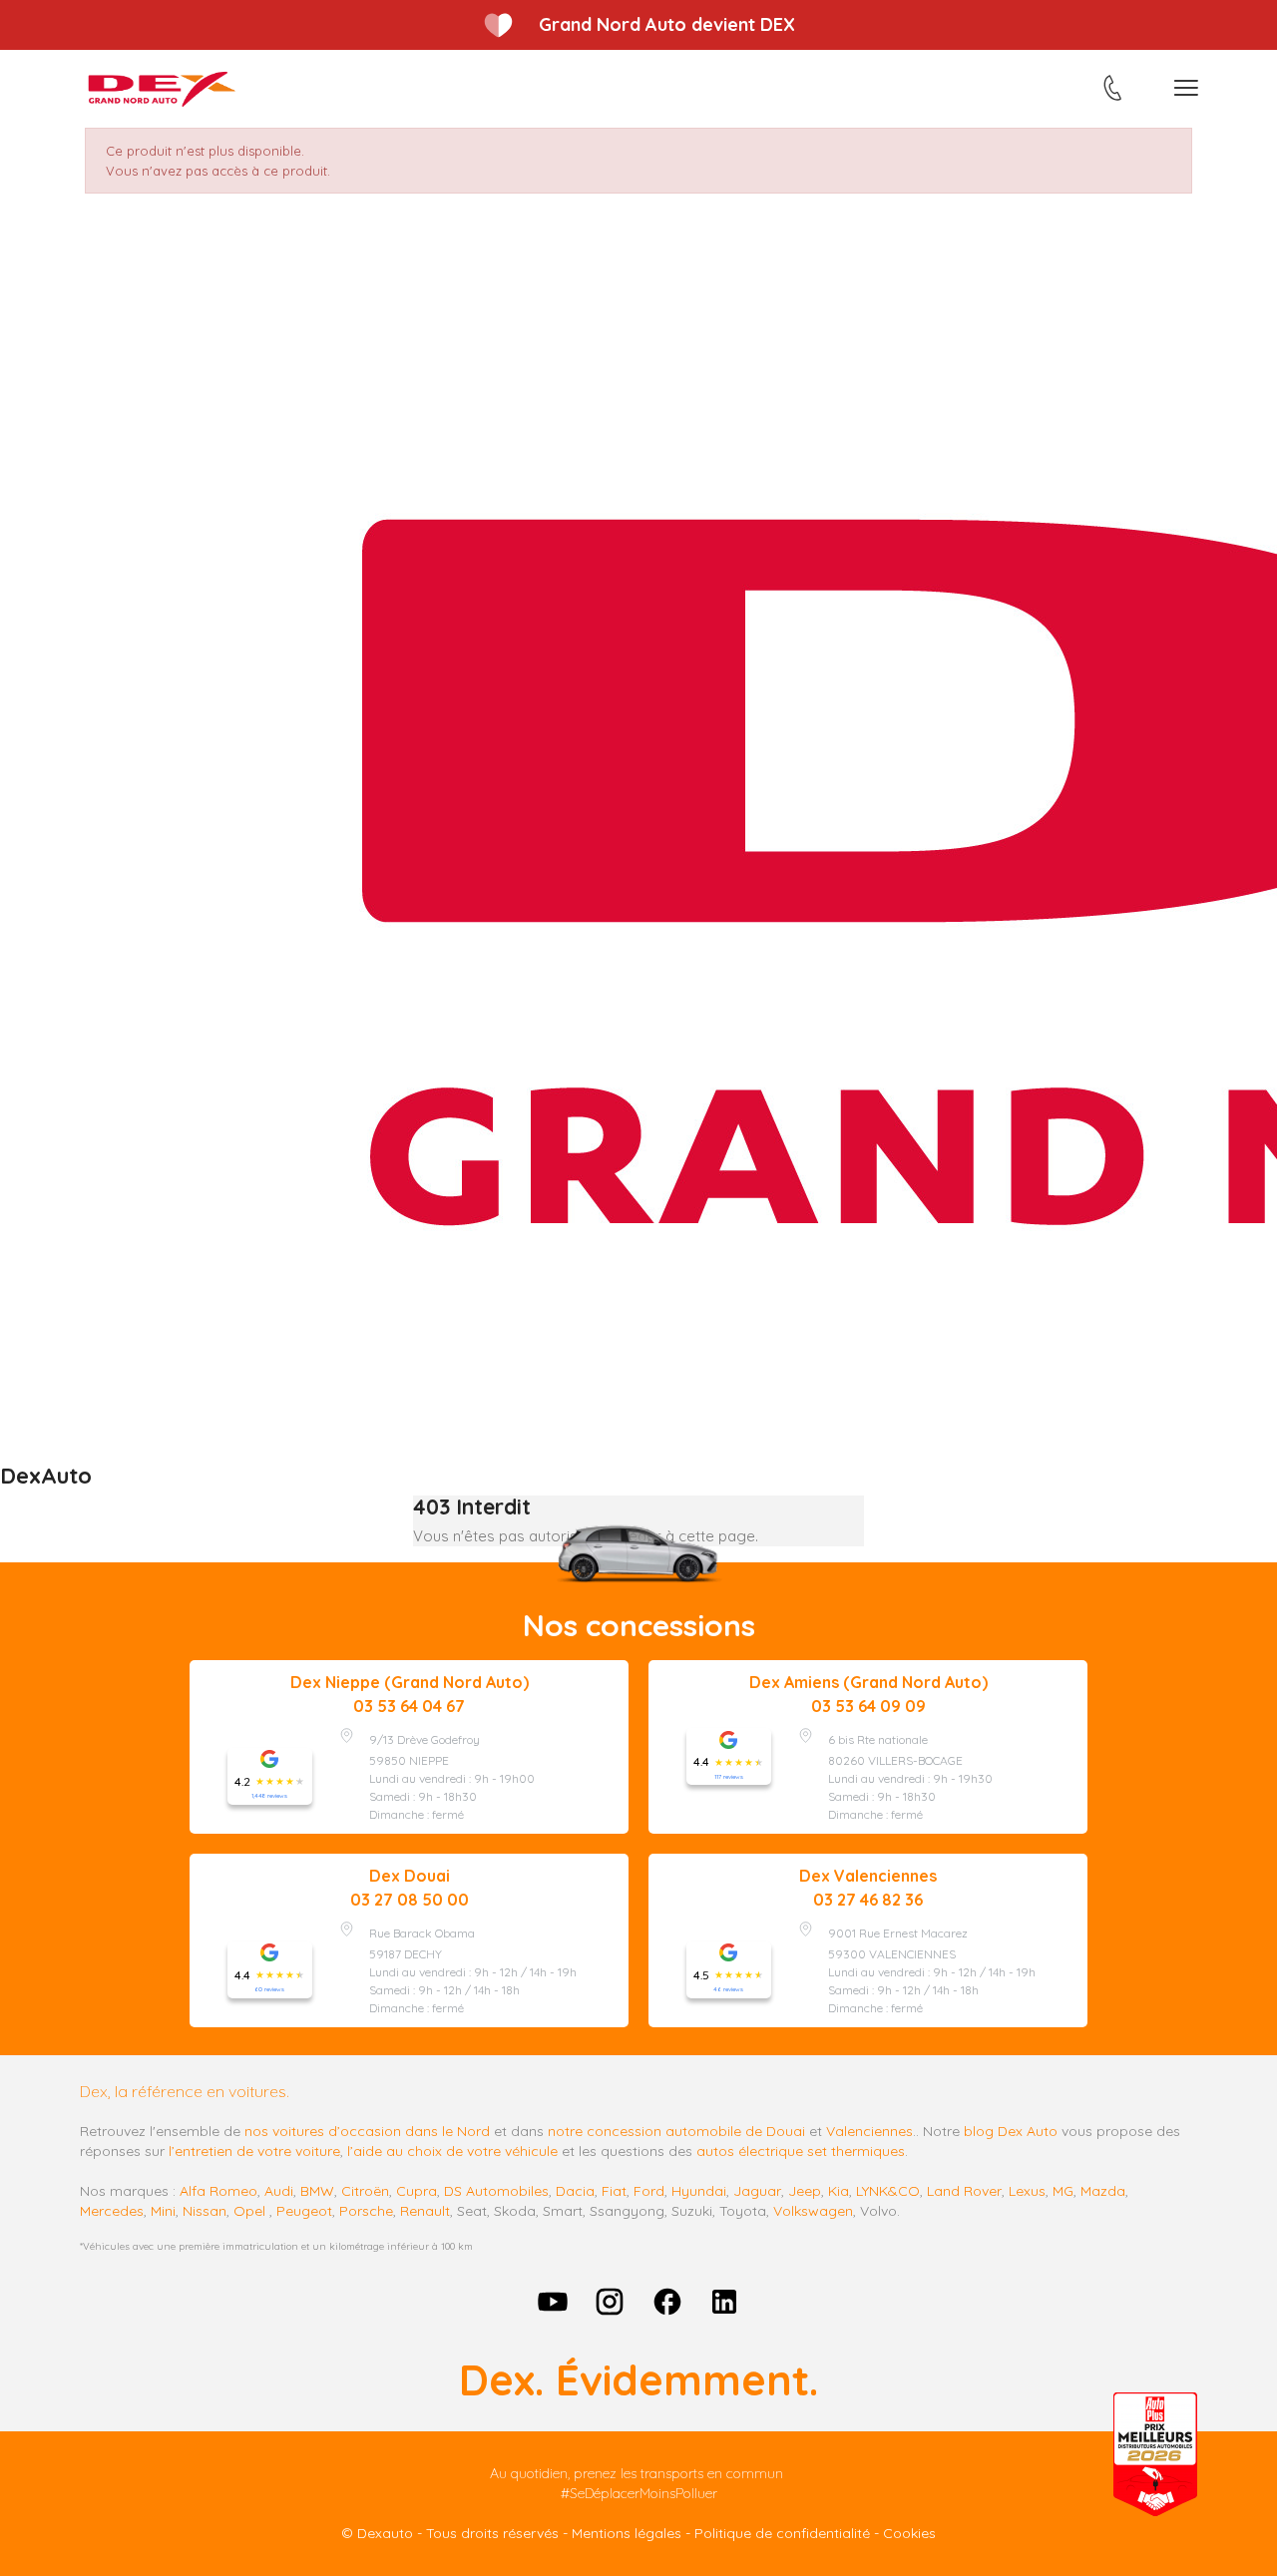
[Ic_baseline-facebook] (667, 2302)
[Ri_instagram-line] (610, 2302)
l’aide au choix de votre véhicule (452, 2151)
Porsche (366, 2211)
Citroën (365, 2191)
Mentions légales (627, 2533)
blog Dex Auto (1011, 2131)
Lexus (1027, 2191)
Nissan (205, 2211)
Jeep (805, 2191)
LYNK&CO (888, 2191)
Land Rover (964, 2191)
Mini (163, 2211)
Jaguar (757, 2191)
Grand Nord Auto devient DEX (667, 24)
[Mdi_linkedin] (725, 2302)
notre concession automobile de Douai (676, 2131)
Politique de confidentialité (782, 2533)
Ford (649, 2191)
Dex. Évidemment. (638, 2380)
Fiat (614, 2191)
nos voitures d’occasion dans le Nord (367, 2131)
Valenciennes (869, 2131)
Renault (425, 2211)
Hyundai (699, 2191)
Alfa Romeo (218, 2191)
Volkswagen (813, 2211)
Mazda (1103, 2191)
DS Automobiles (496, 2191)
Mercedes (112, 2211)
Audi (279, 2191)
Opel (249, 2211)
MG (1063, 2191)
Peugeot (304, 2211)
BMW (317, 2191)
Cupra (417, 2191)
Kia (839, 2191)
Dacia (575, 2191)
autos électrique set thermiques (801, 2151)
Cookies (909, 2533)
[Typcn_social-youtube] (553, 2302)
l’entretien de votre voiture (254, 2151)
